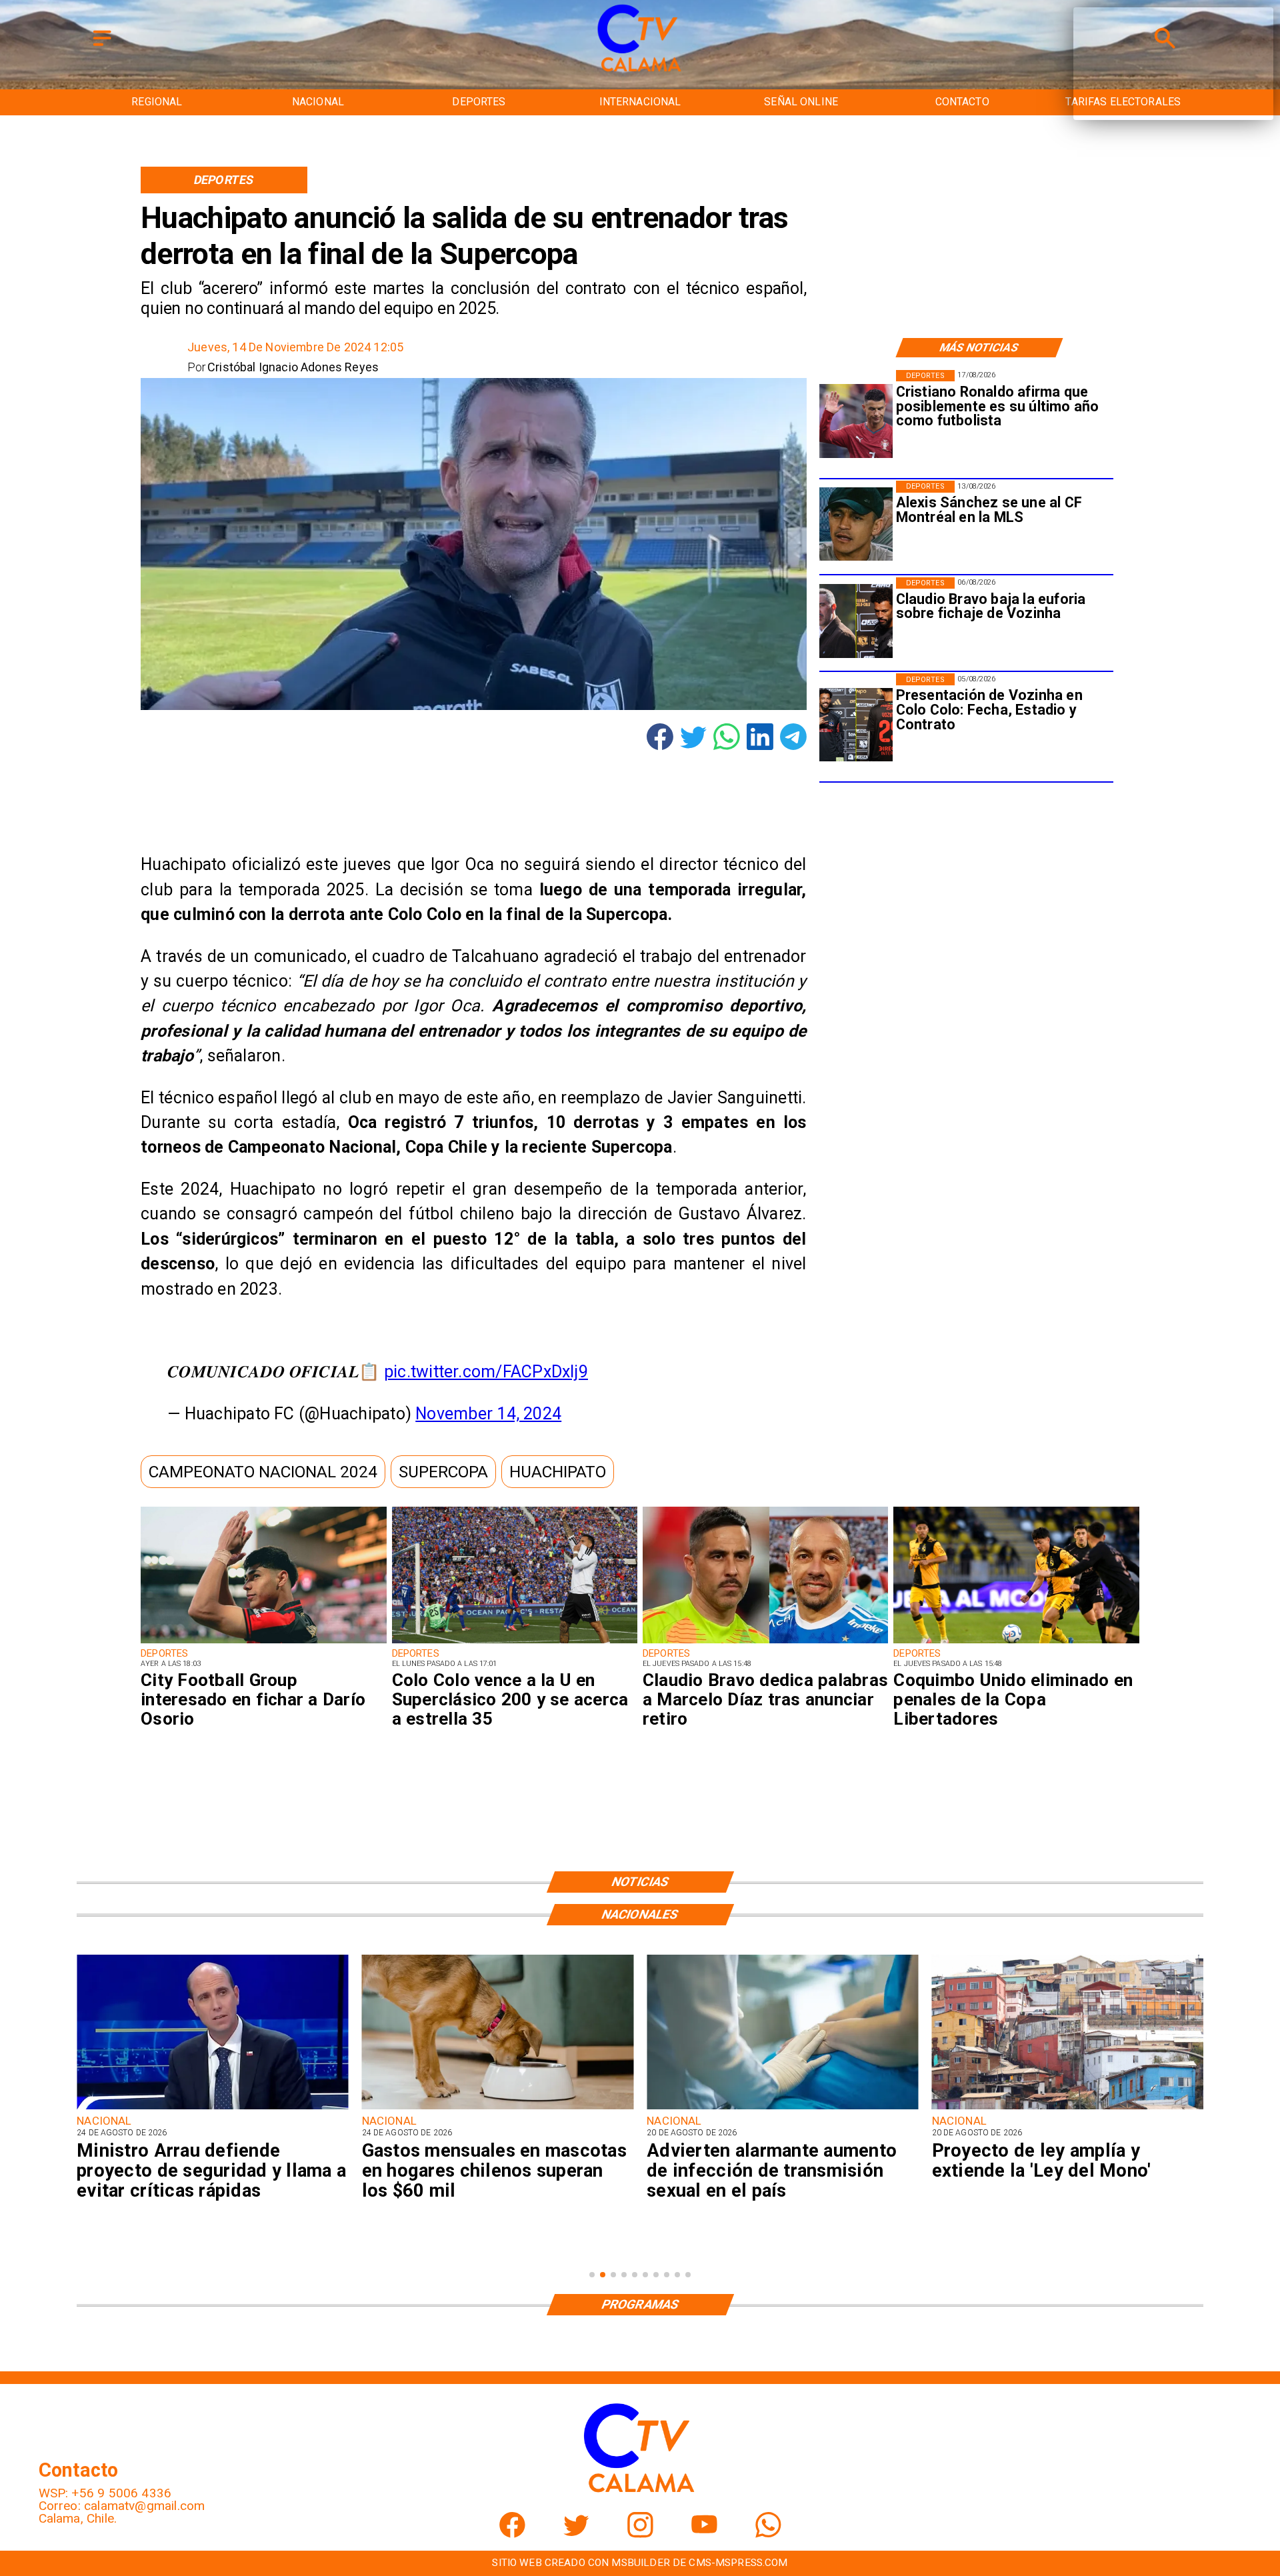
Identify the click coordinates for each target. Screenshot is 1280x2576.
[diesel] (1068, 2108)
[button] (263, 1472)
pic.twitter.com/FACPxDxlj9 (486, 1372)
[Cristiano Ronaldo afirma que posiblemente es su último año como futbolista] (856, 421)
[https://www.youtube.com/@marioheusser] (704, 2534)
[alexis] (856, 524)
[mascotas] (212, 2108)
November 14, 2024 (488, 1414)
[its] (498, 2108)
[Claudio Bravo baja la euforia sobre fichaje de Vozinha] (856, 621)
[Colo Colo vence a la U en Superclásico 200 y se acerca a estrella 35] (515, 1643)
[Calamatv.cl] (102, 47)
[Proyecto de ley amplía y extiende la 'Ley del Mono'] (782, 2108)
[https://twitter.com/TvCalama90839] (576, 2534)
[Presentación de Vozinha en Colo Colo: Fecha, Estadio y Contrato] (856, 724)
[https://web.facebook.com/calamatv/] (512, 2534)
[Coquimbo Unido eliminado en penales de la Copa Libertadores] (1016, 1643)
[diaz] (765, 1643)
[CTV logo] (640, 72)
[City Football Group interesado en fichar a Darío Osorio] (263, 1643)
